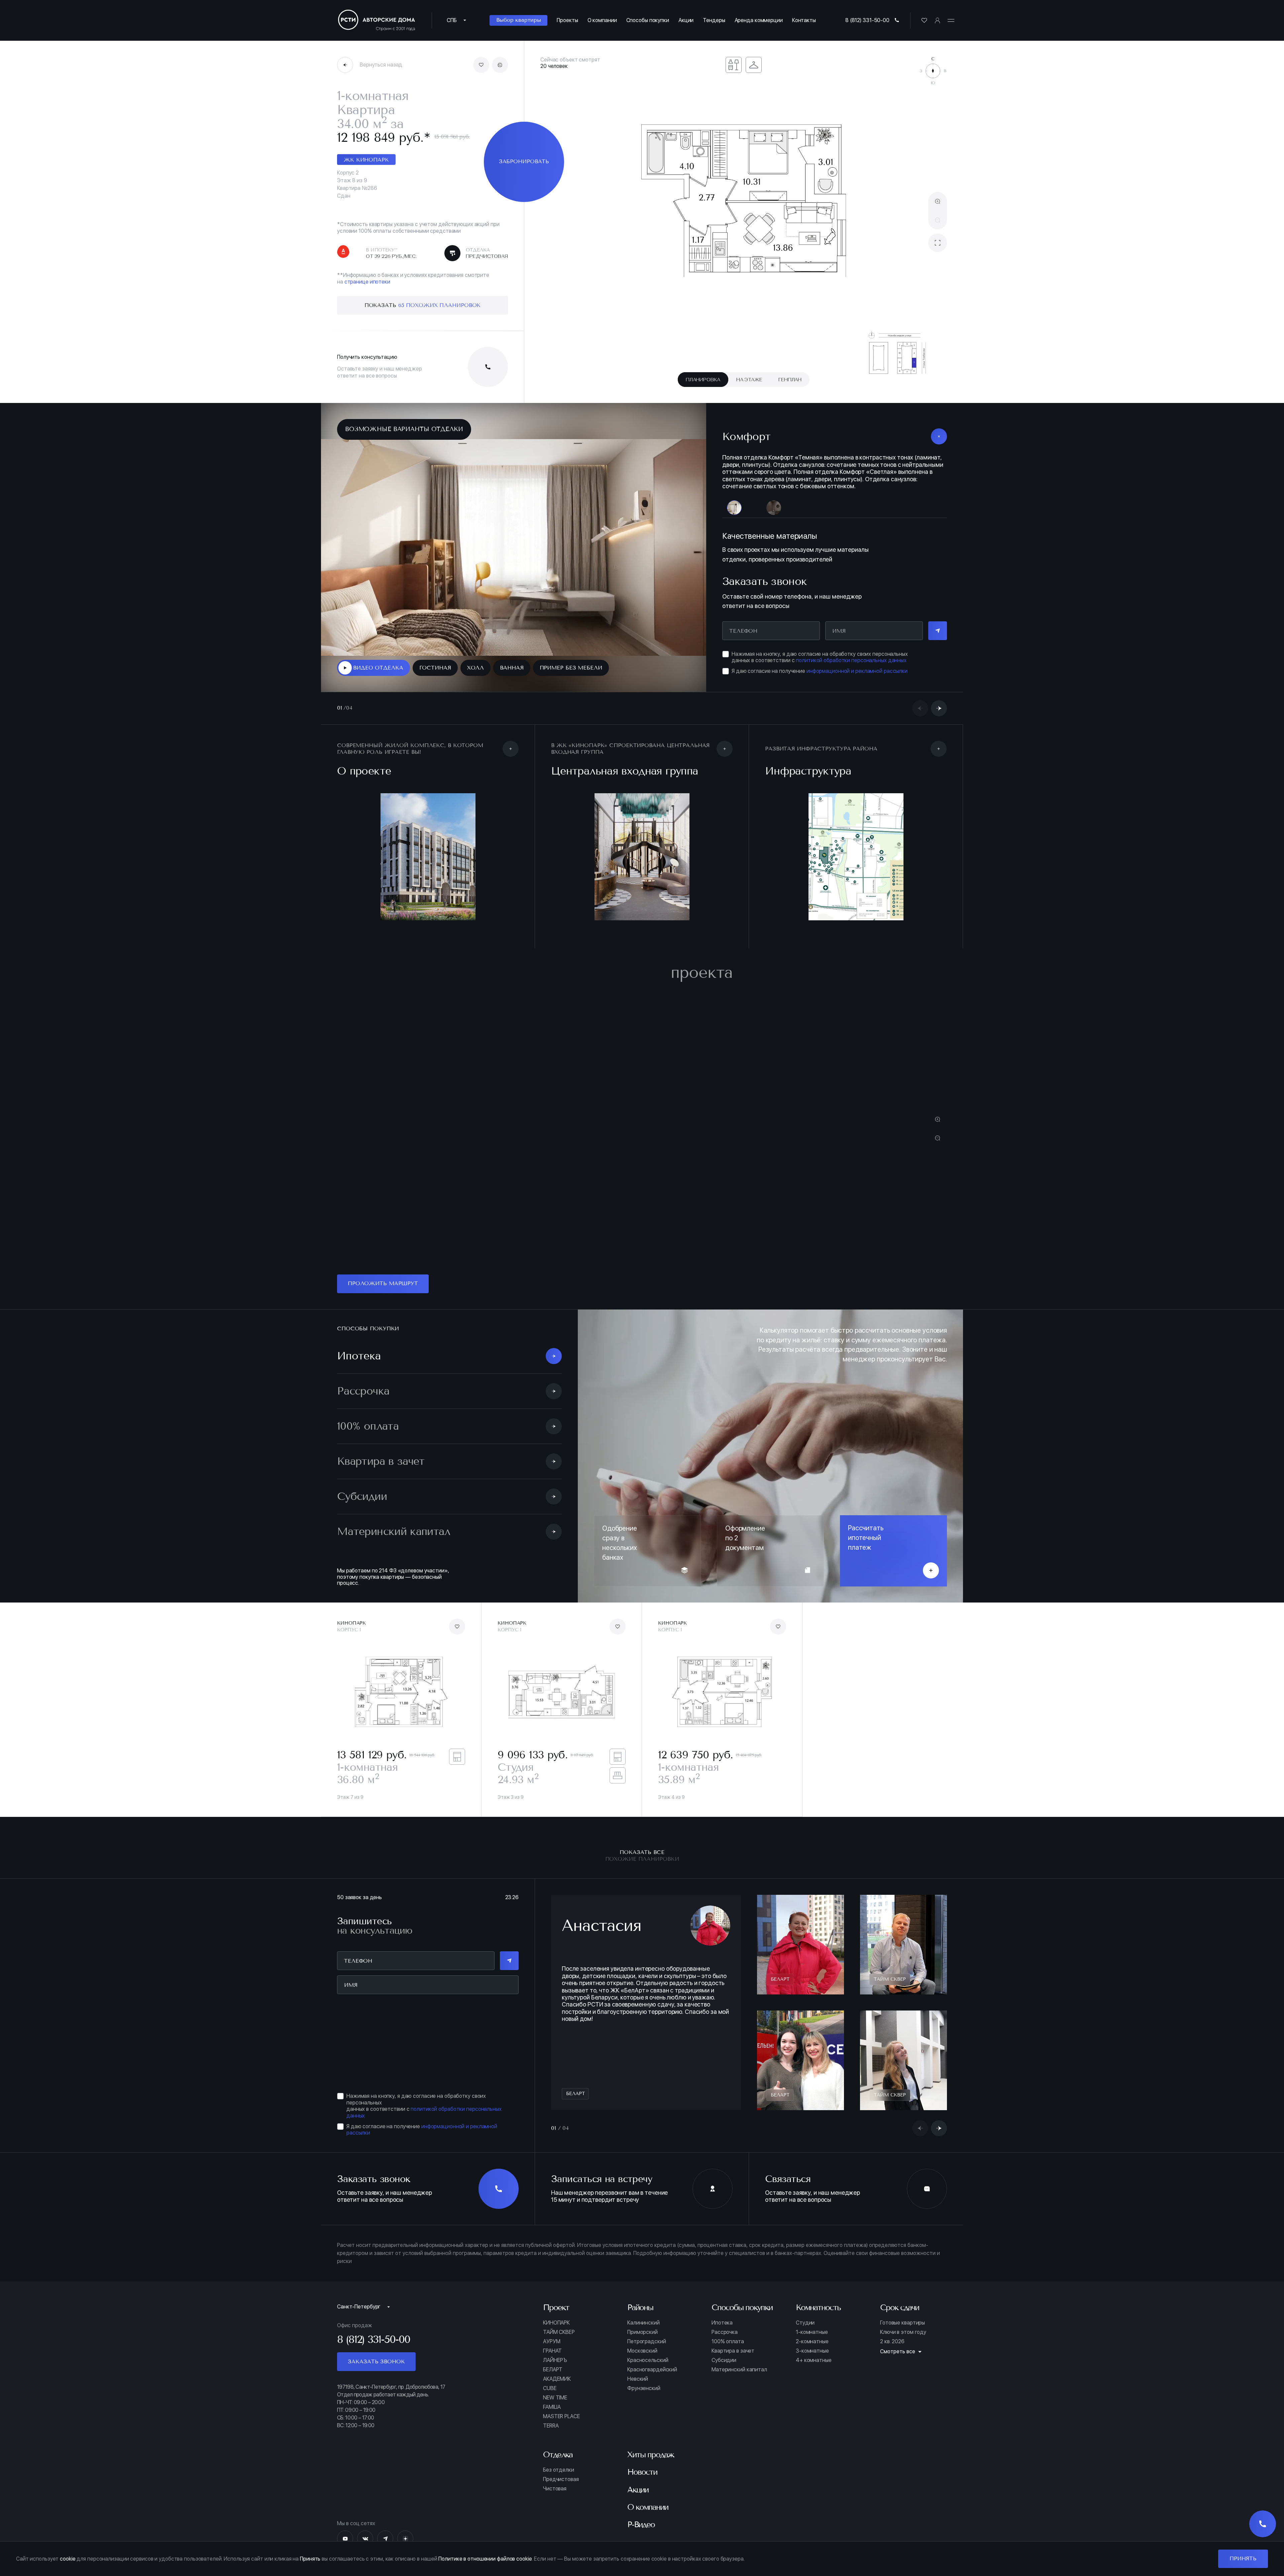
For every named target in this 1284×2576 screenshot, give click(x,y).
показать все (642, 1872)
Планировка (703, 380)
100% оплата (728, 2358)
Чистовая (555, 2505)
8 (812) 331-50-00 (867, 20)
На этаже (749, 380)
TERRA (551, 2442)
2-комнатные (812, 2358)
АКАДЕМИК (557, 2395)
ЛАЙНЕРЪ (555, 2377)
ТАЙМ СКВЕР (559, 2349)
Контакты (804, 20)
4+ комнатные (814, 2377)
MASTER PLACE (561, 2433)
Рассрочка (725, 2349)
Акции (686, 20)
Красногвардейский (652, 2386)
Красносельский (648, 2377)
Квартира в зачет (733, 2367)
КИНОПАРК (556, 2339)
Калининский (644, 2339)
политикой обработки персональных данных (851, 677)
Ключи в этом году (903, 2349)
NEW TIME (555, 2414)
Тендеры (714, 20)
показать (423, 305)
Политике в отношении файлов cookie (485, 2559)
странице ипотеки (367, 282)
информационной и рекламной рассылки (857, 687)
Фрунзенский (644, 2405)
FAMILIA (552, 2424)
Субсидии (724, 2377)
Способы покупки (648, 20)
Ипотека (722, 2339)
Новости (642, 2488)
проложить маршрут (383, 1300)
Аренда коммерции (759, 20)
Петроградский (647, 2358)
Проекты (567, 20)
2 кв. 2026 (892, 2358)
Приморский (643, 2349)
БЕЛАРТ (553, 2386)
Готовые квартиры (902, 2339)
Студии (805, 2339)
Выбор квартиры (518, 20)
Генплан (790, 380)
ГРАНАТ (552, 2367)
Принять (1243, 2558)
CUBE (550, 2405)
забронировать (524, 161)
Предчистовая (561, 2495)
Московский (642, 2367)
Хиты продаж (651, 2471)
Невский (638, 2395)
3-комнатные (812, 2367)
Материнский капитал (739, 2386)
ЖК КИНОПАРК (366, 160)
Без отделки (559, 2486)
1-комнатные (812, 2349)
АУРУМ (552, 2358)
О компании (602, 20)
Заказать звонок (376, 2378)
